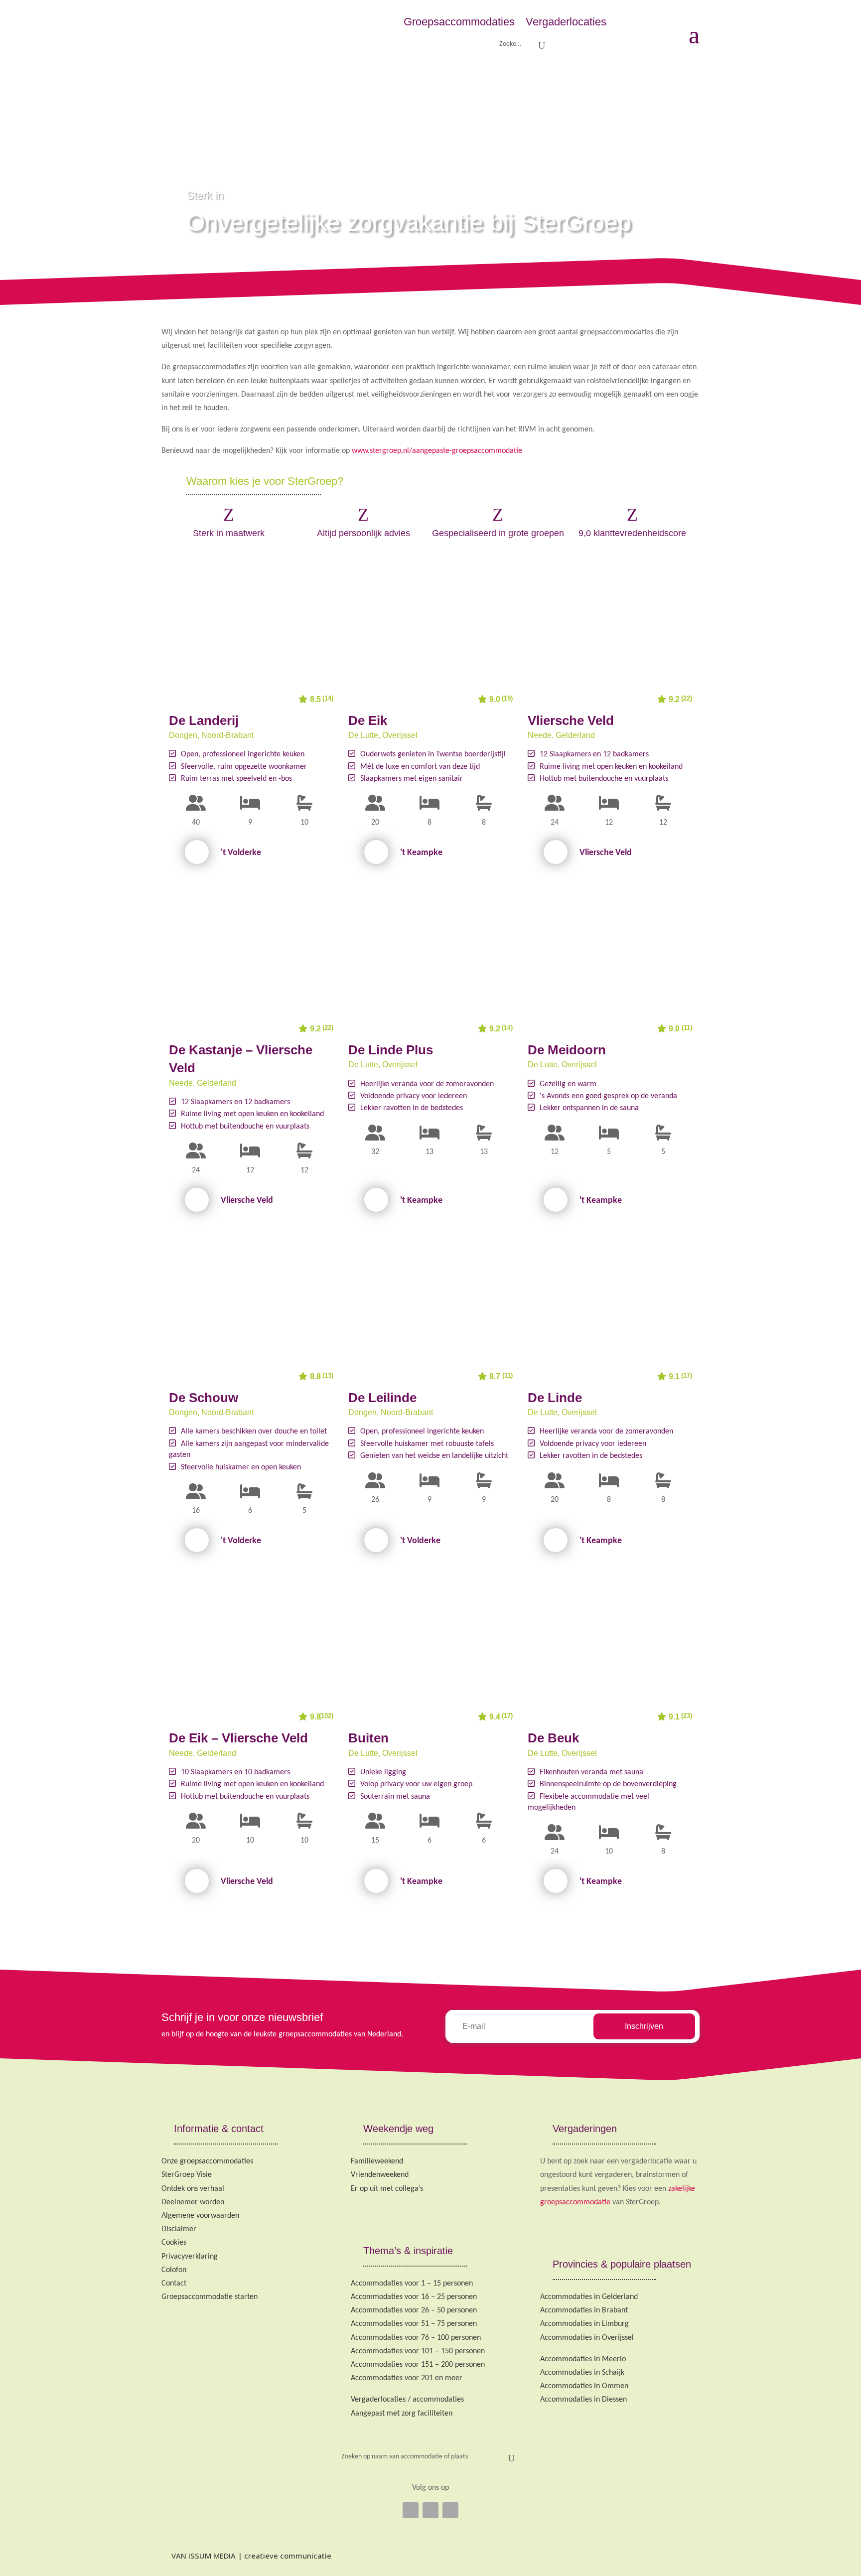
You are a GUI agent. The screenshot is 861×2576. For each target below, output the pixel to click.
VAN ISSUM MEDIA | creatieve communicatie (250, 2556)
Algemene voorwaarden (200, 2216)
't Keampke (421, 853)
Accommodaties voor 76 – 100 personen (416, 2338)
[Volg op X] (430, 2510)
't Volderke (241, 853)
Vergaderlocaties (566, 22)
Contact (174, 2284)
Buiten (368, 1738)
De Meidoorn (567, 1050)
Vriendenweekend (380, 2175)
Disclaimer (179, 2229)
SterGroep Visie (187, 2175)
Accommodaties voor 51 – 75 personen (414, 2324)
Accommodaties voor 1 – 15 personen (412, 2284)
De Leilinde (382, 1398)
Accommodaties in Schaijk (582, 2373)
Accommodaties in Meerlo (583, 2359)
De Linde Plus (391, 1050)
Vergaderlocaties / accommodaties (407, 2400)
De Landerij (204, 720)
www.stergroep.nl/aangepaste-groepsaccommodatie (437, 451)
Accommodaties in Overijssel (587, 2338)
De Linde (555, 1398)
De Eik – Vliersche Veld (238, 1738)
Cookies (174, 2243)
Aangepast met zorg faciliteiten (402, 2414)
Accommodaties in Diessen (583, 2400)
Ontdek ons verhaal (193, 2189)
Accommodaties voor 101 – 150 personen (418, 2351)
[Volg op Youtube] (450, 2510)
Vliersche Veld (571, 720)
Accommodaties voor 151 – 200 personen (418, 2365)
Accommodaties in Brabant (584, 2310)
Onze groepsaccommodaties (207, 2161)
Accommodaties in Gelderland (589, 2297)
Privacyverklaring (190, 2257)
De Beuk (553, 1738)
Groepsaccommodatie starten (210, 2297)
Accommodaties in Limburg (584, 2324)
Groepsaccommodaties (459, 22)
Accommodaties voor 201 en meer (407, 2378)
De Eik (368, 720)
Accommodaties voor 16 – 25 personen (414, 2297)
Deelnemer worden (193, 2202)
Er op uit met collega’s (387, 2189)
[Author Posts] (197, 852)
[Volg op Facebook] (411, 2510)
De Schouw (204, 1398)
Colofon (174, 2270)
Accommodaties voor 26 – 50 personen (414, 2310)
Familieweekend (377, 2161)
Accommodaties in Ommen (584, 2386)
